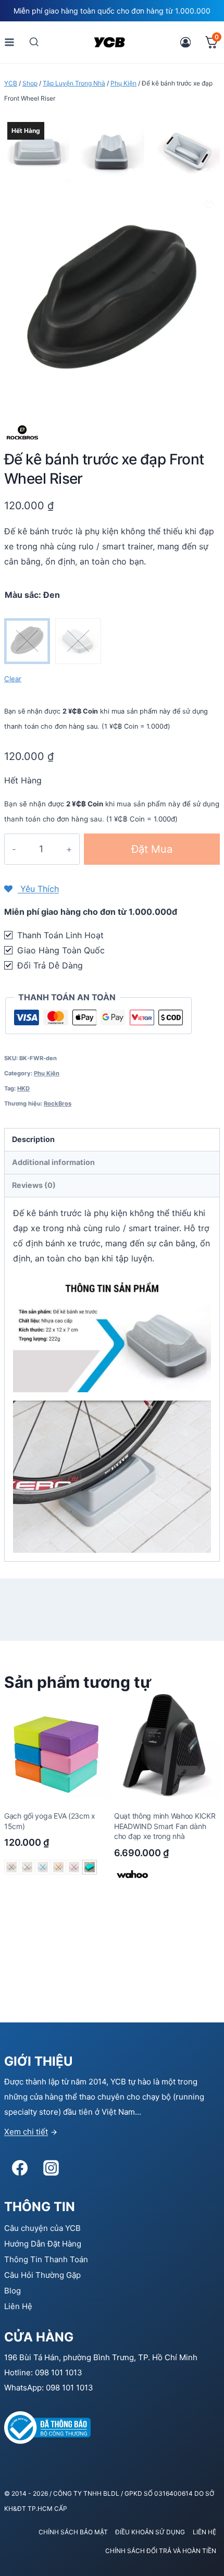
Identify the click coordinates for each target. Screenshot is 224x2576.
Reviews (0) (34, 1185)
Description (33, 1139)
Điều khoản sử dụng (150, 2532)
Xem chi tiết (26, 2132)
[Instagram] (51, 2168)
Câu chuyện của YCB (42, 2228)
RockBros (58, 1103)
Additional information (53, 1162)
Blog (13, 2291)
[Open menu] (10, 42)
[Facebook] (20, 2168)
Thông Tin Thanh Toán (46, 2259)
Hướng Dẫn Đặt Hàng (43, 2244)
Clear (13, 679)
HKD (23, 1088)
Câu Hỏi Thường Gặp (42, 2275)
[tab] (112, 1140)
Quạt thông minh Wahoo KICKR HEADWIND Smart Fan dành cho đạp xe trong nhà (165, 1826)
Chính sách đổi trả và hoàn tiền (161, 2551)
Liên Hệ (18, 2306)
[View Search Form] (34, 42)
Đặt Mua (152, 849)
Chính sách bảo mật (73, 2532)
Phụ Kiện (47, 1073)
